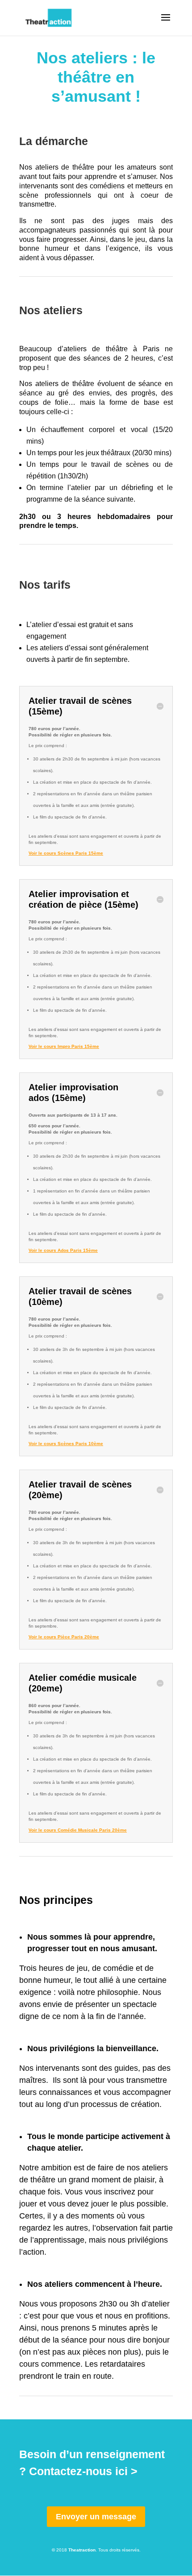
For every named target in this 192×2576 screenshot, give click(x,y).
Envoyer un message (96, 2517)
